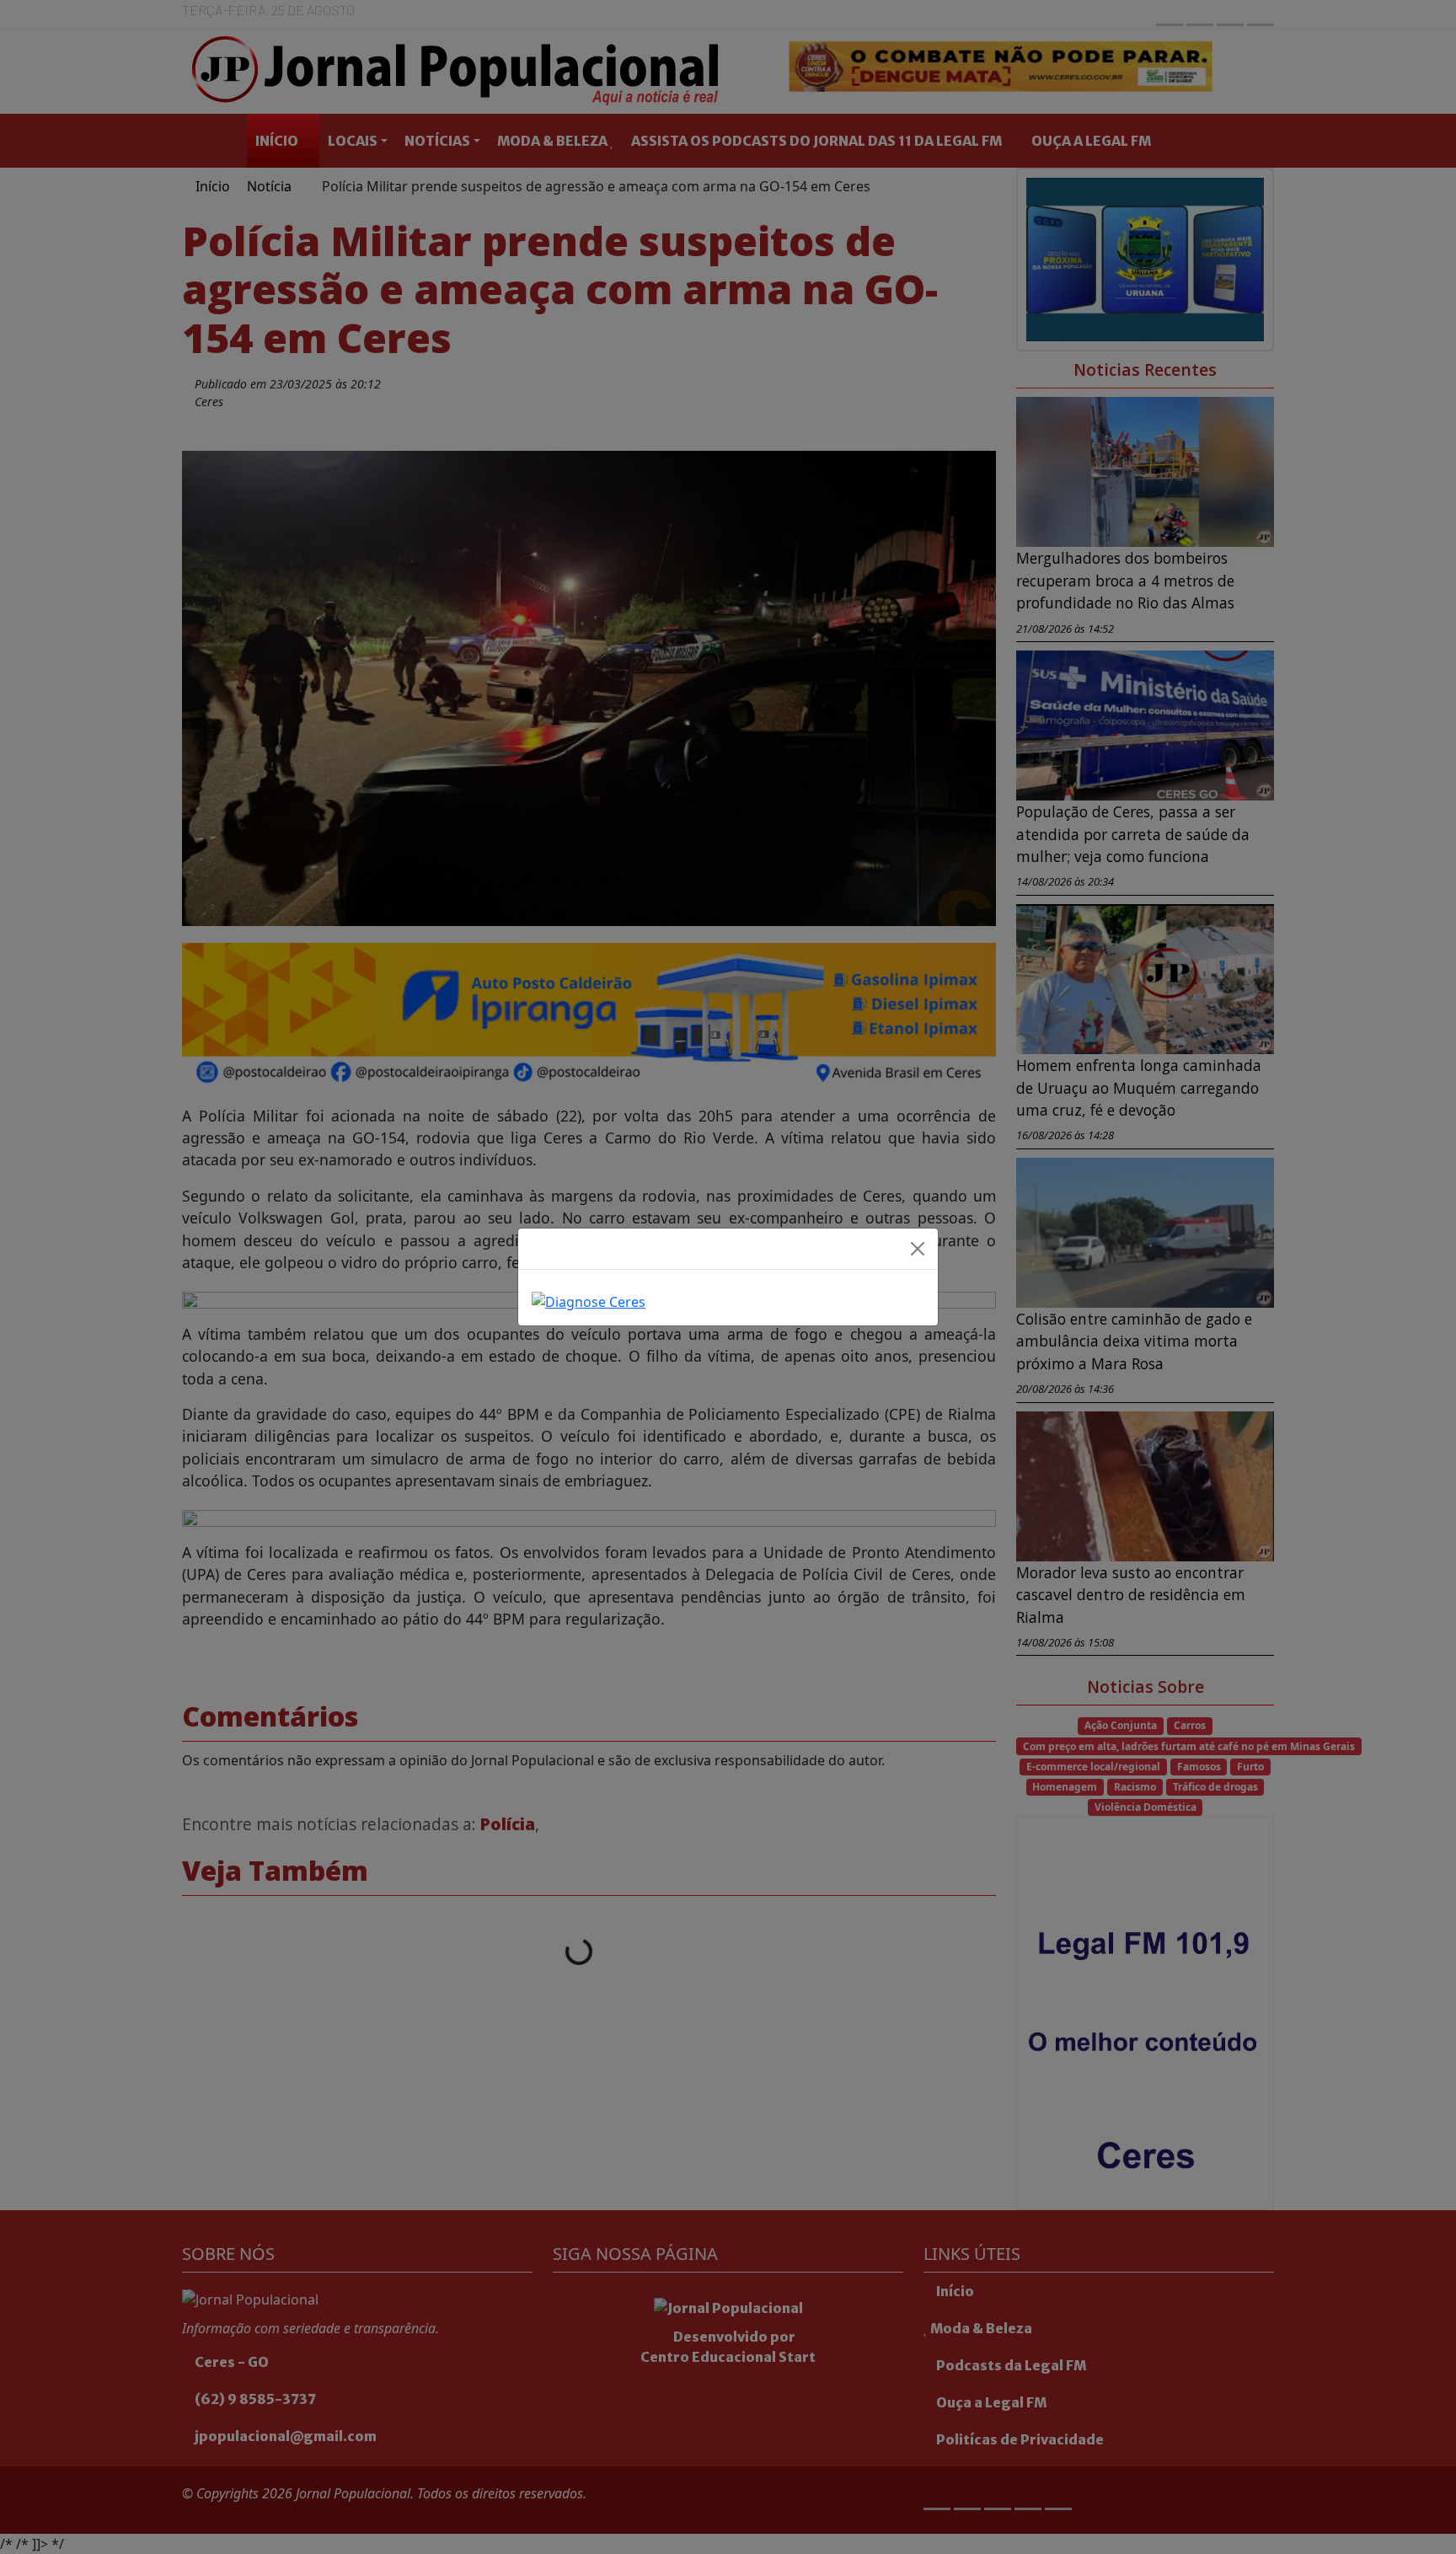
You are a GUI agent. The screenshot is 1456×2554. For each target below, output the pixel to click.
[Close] (918, 1249)
